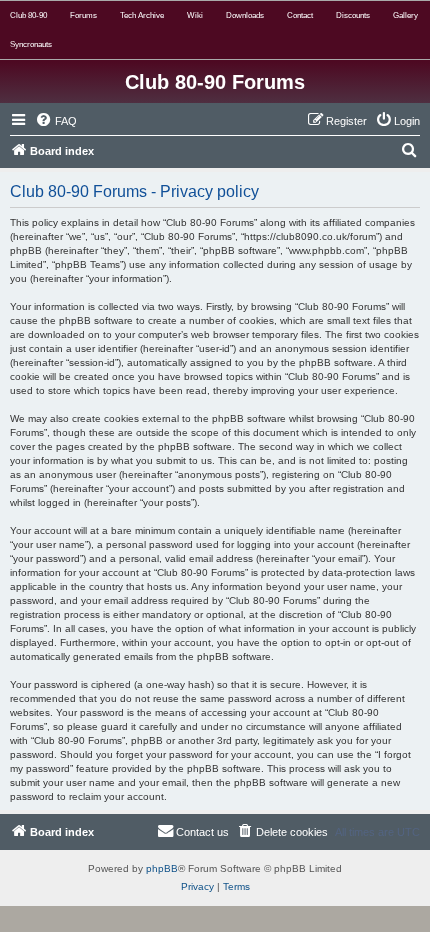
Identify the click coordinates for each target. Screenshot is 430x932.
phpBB (162, 868)
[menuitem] (56, 121)
